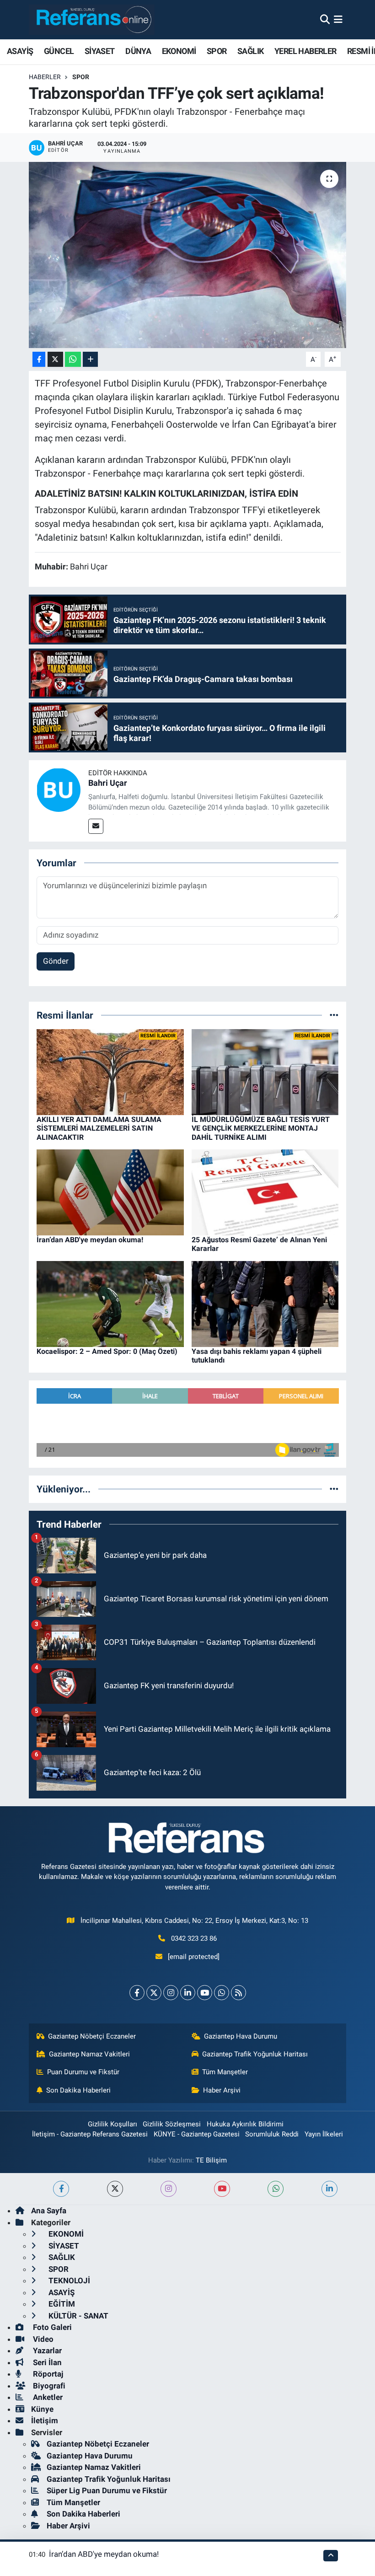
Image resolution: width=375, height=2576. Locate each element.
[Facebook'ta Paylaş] (39, 359)
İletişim (45, 2420)
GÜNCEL (59, 51)
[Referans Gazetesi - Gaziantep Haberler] (92, 19)
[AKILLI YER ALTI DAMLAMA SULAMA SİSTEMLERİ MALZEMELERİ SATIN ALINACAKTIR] (110, 1071)
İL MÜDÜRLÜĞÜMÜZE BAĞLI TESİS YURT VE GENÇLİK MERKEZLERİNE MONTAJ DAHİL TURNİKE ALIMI (261, 1128)
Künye (42, 2409)
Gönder (56, 961)
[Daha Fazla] (90, 359)
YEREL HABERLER (305, 51)
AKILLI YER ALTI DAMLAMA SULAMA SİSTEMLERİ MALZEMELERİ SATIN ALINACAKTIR (99, 1128)
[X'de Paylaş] (55, 359)
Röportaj (47, 2374)
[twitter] (115, 2189)
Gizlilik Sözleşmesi (172, 2124)
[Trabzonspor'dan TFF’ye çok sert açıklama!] (188, 255)
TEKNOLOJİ (68, 2281)
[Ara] (325, 19)
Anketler (47, 2397)
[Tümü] (334, 1015)
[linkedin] (329, 2189)
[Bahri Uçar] (59, 789)
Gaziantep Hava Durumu (241, 2036)
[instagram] (169, 2189)
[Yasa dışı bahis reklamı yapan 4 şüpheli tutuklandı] (265, 1303)
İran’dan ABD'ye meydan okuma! (90, 1240)
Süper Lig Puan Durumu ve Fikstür (107, 2490)
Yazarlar (46, 2351)
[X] (154, 1993)
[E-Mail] (96, 826)
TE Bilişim (211, 2160)
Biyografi (48, 2386)
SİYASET (100, 51)
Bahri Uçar (108, 783)
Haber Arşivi (222, 2090)
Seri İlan (46, 2362)
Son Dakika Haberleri (78, 2090)
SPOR (217, 51)
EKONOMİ (179, 51)
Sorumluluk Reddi (272, 2134)
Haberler (45, 77)
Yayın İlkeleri (324, 2134)
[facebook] (61, 2189)
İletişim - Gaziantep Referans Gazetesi (90, 2134)
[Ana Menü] (338, 19)
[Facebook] (137, 1993)
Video (42, 2339)
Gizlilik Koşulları (112, 2124)
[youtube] (222, 2189)
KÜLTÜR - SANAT (78, 2316)
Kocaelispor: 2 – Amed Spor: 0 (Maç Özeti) (107, 1351)
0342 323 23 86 (194, 1938)
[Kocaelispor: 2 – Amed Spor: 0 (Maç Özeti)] (110, 1303)
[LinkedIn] (188, 1993)
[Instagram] (171, 1993)
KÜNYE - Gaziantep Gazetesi (197, 2134)
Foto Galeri (51, 2327)
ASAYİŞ (20, 51)
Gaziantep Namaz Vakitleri (89, 2054)
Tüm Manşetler (225, 2072)
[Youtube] (205, 1993)
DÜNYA (138, 51)
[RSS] (238, 1993)
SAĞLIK (250, 51)
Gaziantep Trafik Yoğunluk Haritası (255, 2054)
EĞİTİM (61, 2304)
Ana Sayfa (49, 2211)
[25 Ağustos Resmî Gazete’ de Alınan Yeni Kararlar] (265, 1192)
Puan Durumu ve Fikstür (83, 2072)
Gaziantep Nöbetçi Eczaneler (92, 2036)
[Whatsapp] (222, 1993)
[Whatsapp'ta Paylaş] (73, 359)
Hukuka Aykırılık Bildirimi (245, 2124)
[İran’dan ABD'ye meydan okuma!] (110, 1192)
